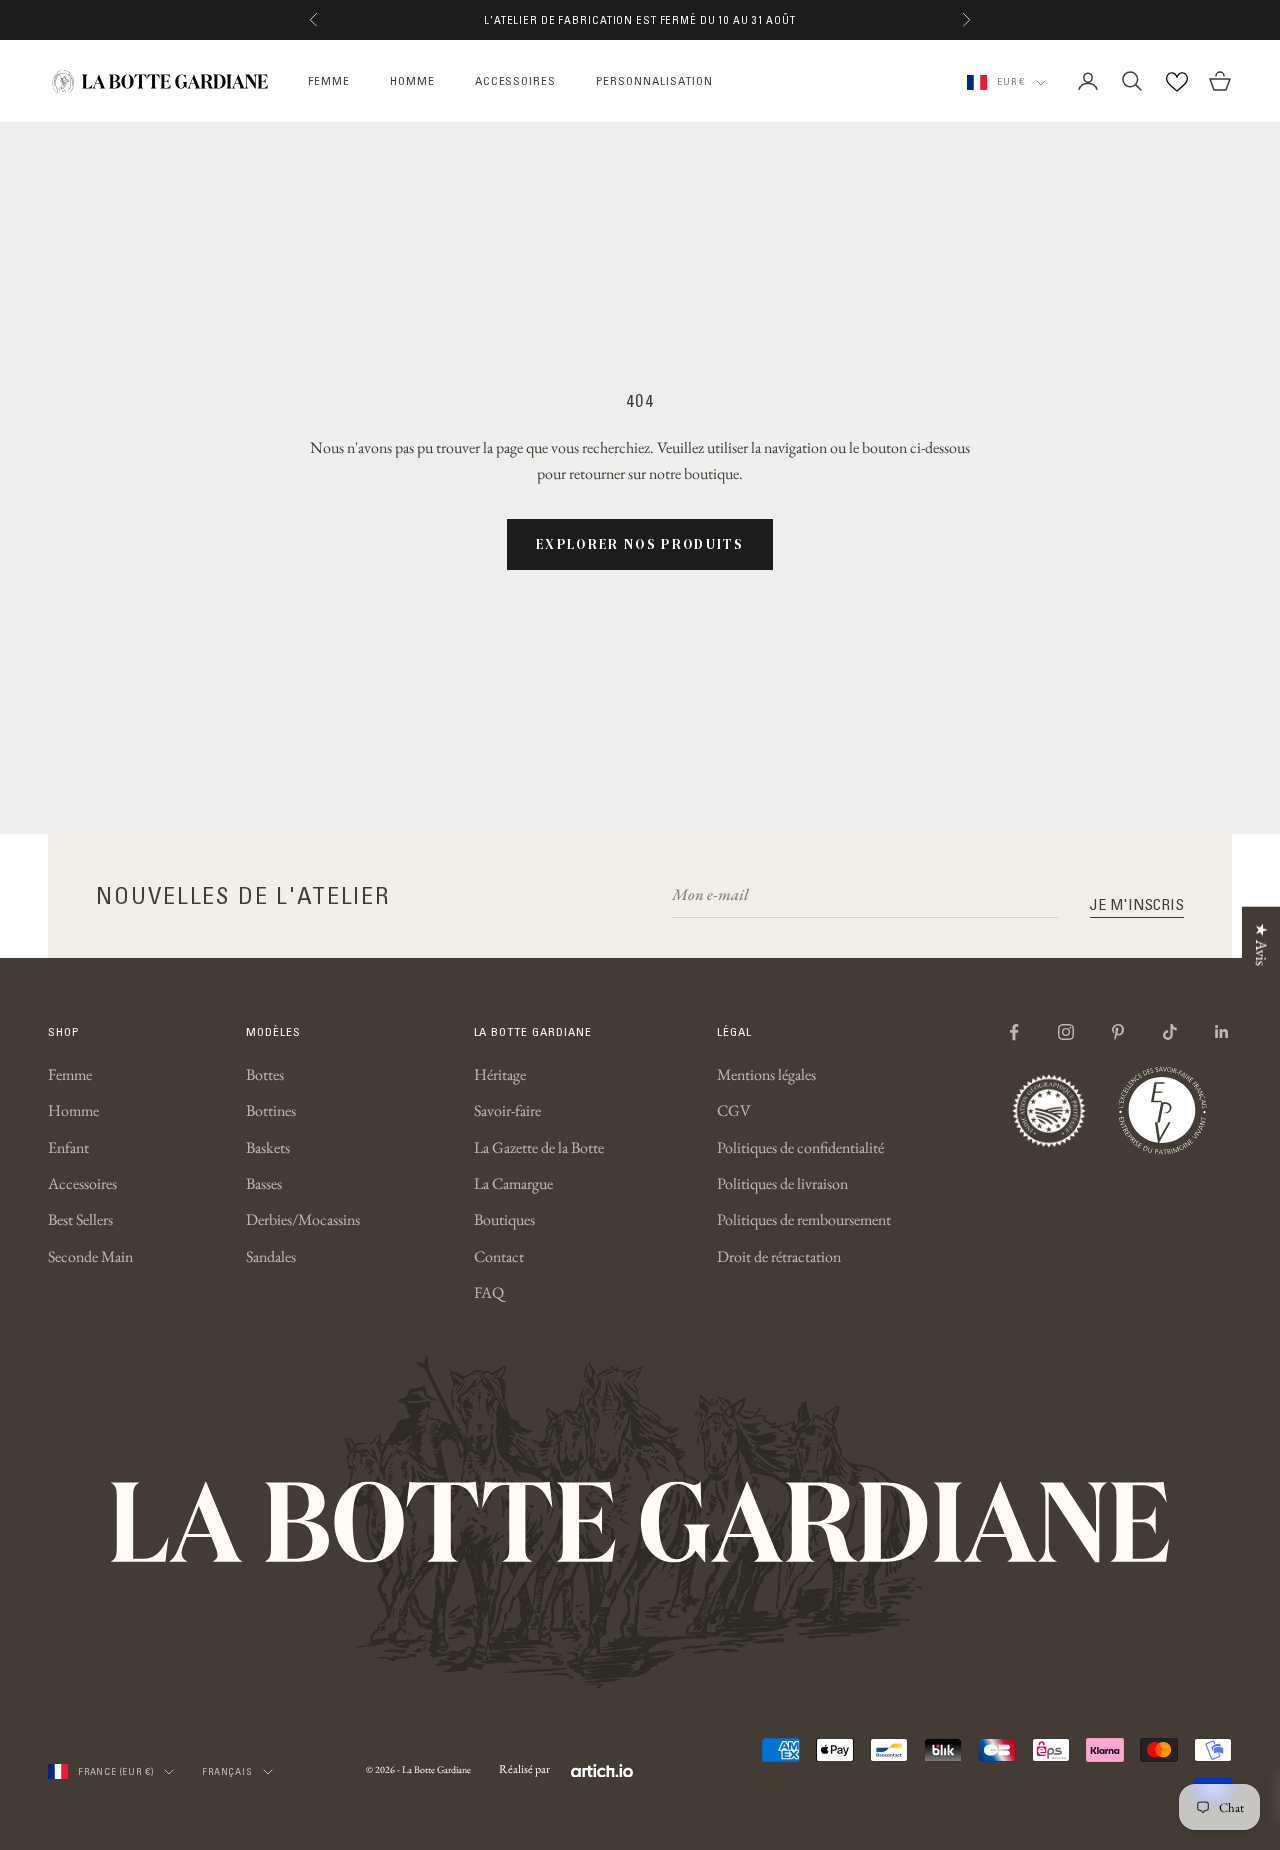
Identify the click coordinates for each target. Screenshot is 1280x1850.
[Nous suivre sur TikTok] (1170, 1032)
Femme (70, 1074)
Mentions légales (766, 1074)
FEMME (329, 80)
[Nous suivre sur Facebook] (1014, 1032)
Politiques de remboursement (804, 1219)
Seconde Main (90, 1256)
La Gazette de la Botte (539, 1147)
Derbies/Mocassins (303, 1219)
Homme (73, 1110)
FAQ (489, 1292)
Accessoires (82, 1183)
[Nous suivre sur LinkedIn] (1222, 1032)
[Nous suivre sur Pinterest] (1118, 1032)
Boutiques (504, 1219)
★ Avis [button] (1261, 944)
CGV (734, 1110)
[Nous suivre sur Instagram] (1066, 1032)
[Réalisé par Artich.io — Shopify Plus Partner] (602, 1770)
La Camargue (513, 1183)
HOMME (412, 80)
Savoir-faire (507, 1110)
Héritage (500, 1074)
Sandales (271, 1256)
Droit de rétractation (779, 1256)
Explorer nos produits (640, 544)
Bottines (271, 1110)
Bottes (265, 1074)
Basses (264, 1183)
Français (227, 1771)
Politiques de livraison (782, 1183)
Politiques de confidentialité (800, 1147)
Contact (499, 1256)
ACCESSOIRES (516, 80)
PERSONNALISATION (654, 80)
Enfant (68, 1147)
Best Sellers (80, 1219)
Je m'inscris (1137, 904)
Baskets (268, 1147)
